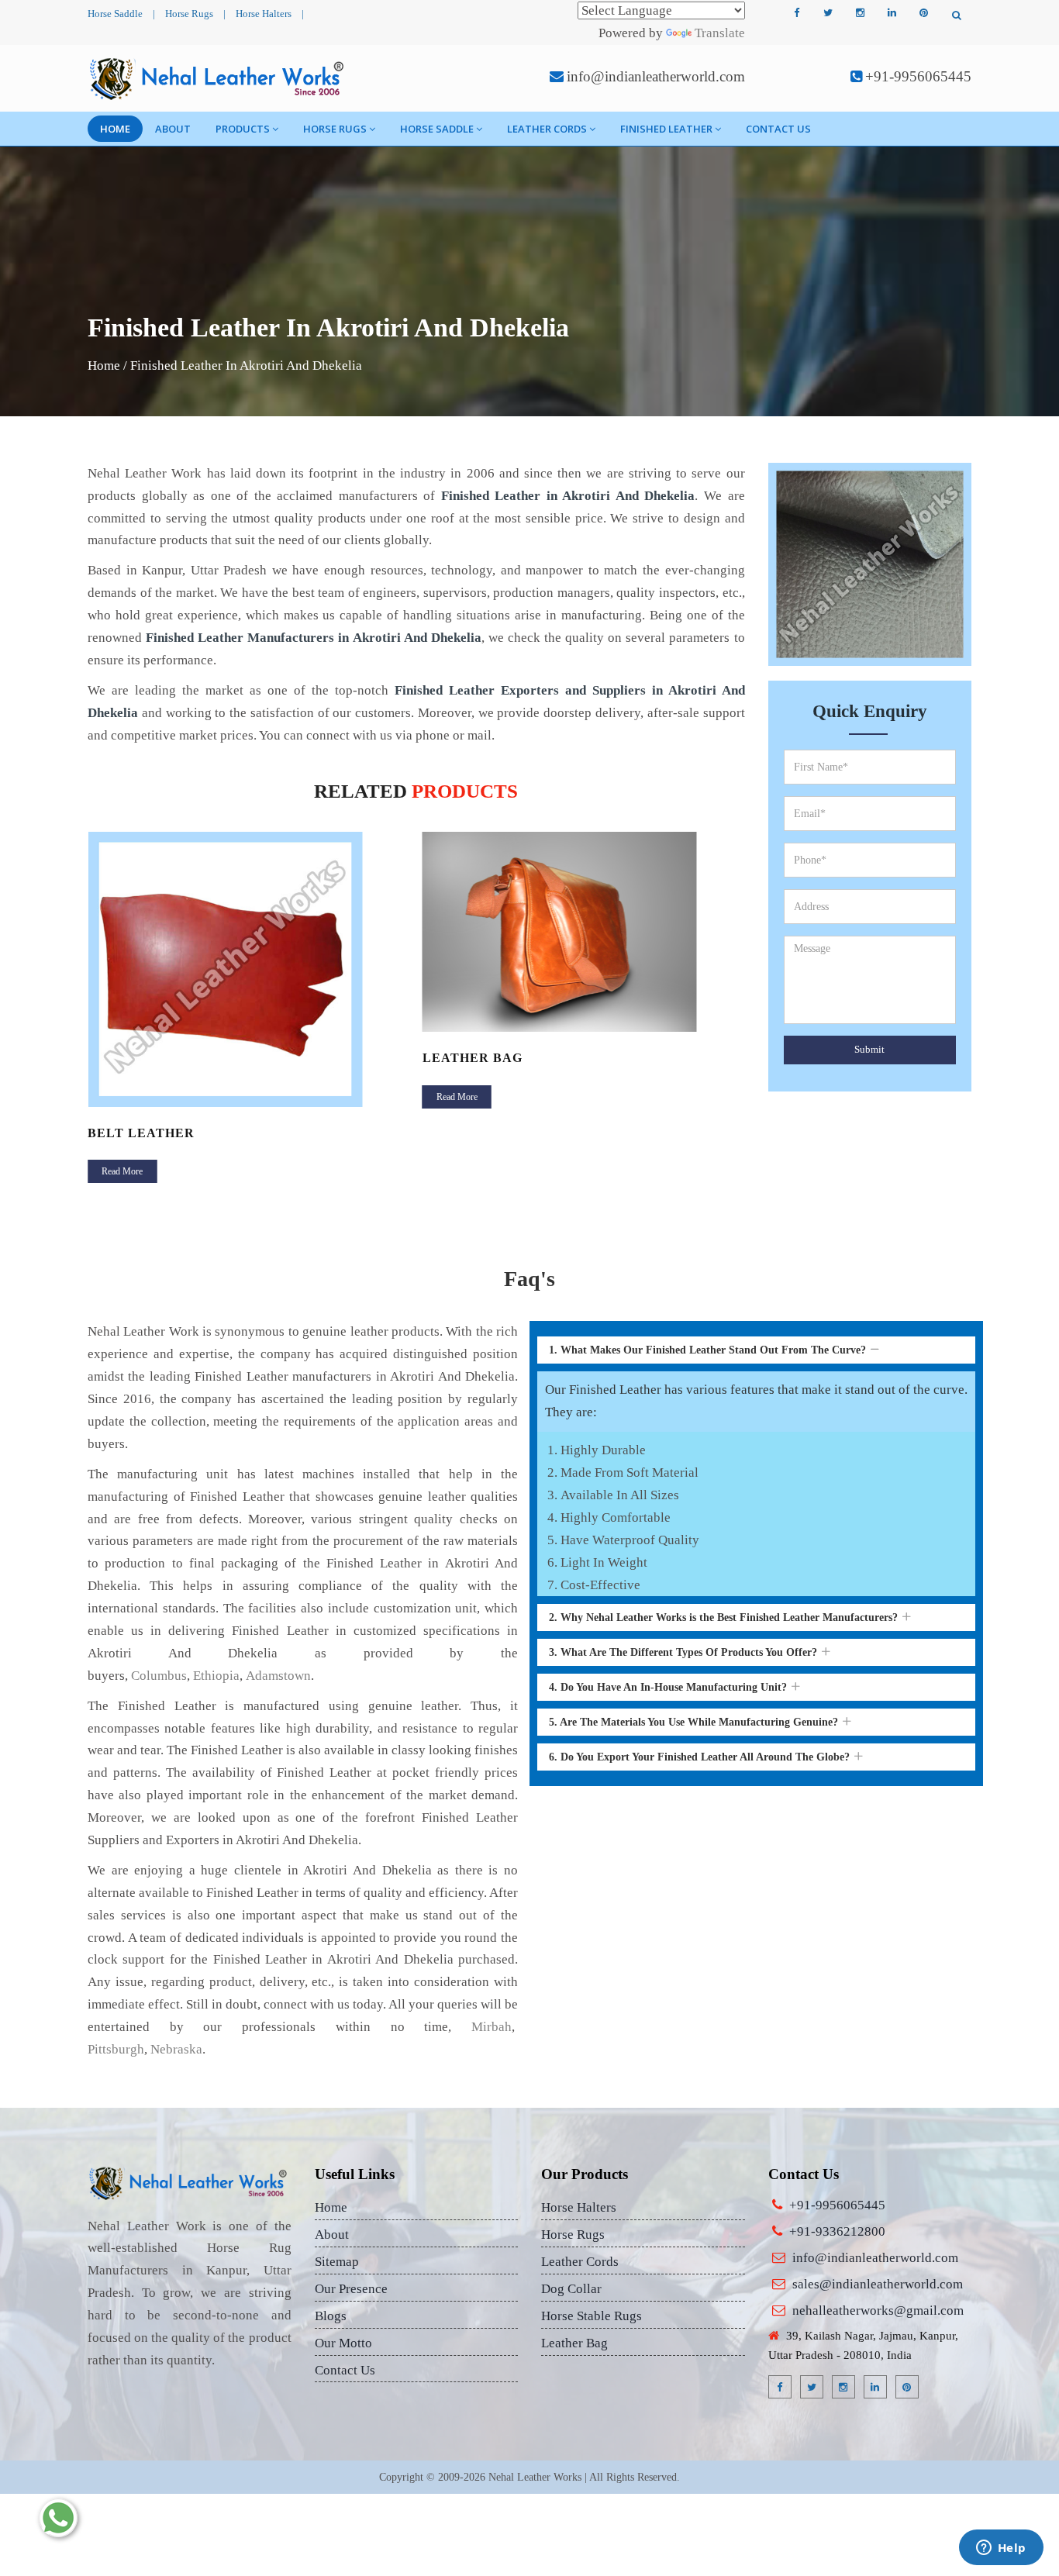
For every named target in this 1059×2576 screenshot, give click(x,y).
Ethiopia (216, 1676)
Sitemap (337, 2262)
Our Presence (351, 2289)
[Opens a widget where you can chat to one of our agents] (1001, 2549)
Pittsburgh (116, 2049)
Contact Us (778, 129)
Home (115, 129)
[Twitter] (828, 13)
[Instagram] (860, 13)
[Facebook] (796, 13)
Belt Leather (141, 1133)
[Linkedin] (892, 13)
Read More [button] (122, 1171)
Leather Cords (547, 129)
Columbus (159, 1676)
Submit (869, 1049)
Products (243, 129)
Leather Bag (473, 1058)
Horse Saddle (115, 14)
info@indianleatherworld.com (656, 76)
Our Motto (343, 2343)
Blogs (331, 2316)
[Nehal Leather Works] (218, 78)
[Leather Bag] (584, 931)
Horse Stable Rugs (592, 2316)
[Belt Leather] (249, 969)
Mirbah (492, 2027)
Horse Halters (264, 14)
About (173, 129)
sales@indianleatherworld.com (878, 2284)
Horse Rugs (189, 14)
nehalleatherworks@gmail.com (878, 2310)
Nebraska (176, 2049)
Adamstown (278, 1676)
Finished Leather (666, 129)
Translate (720, 33)
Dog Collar (571, 2289)
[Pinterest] (923, 13)
